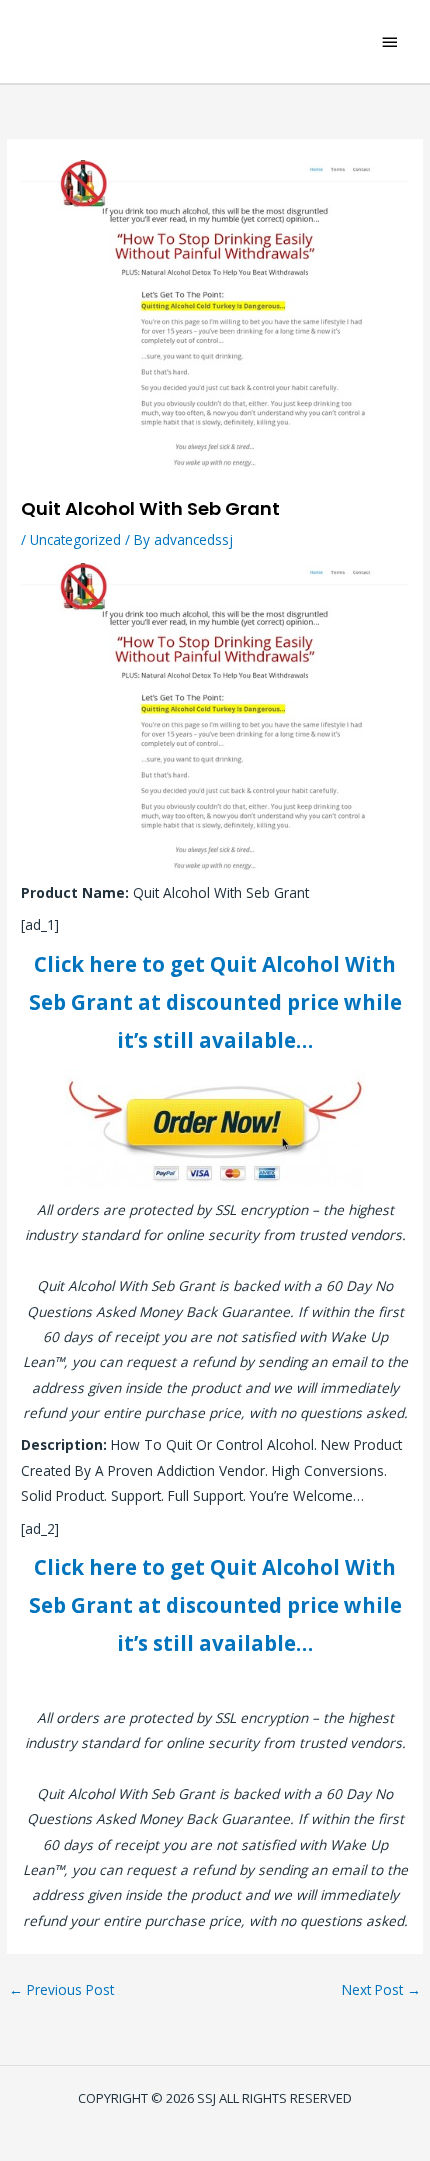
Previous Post (61, 1989)
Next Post (381, 1989)
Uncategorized (75, 539)
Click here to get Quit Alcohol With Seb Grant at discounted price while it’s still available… (215, 1002)
